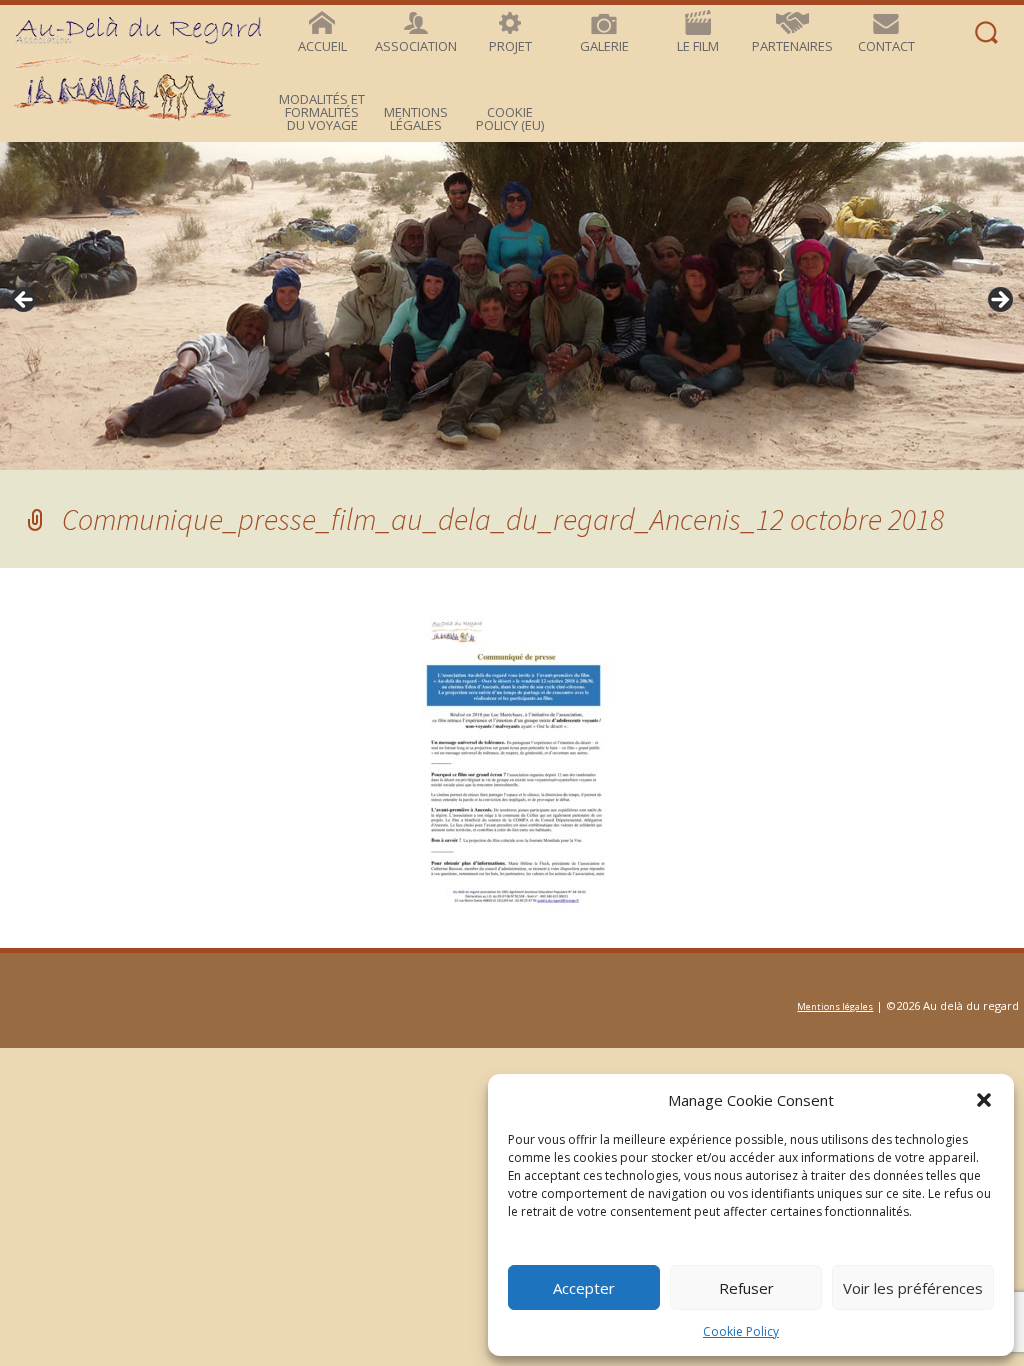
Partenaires (792, 46)
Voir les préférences (913, 1288)
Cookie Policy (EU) (510, 118)
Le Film (698, 46)
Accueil (322, 46)
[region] (512, 306)
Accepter (584, 1288)
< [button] (25, 301)
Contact (886, 46)
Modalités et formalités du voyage (322, 112)
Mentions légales (416, 118)
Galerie (604, 46)
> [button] (999, 301)
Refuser (746, 1288)
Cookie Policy (741, 1331)
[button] (984, 1100)
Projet (510, 46)
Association (416, 46)
